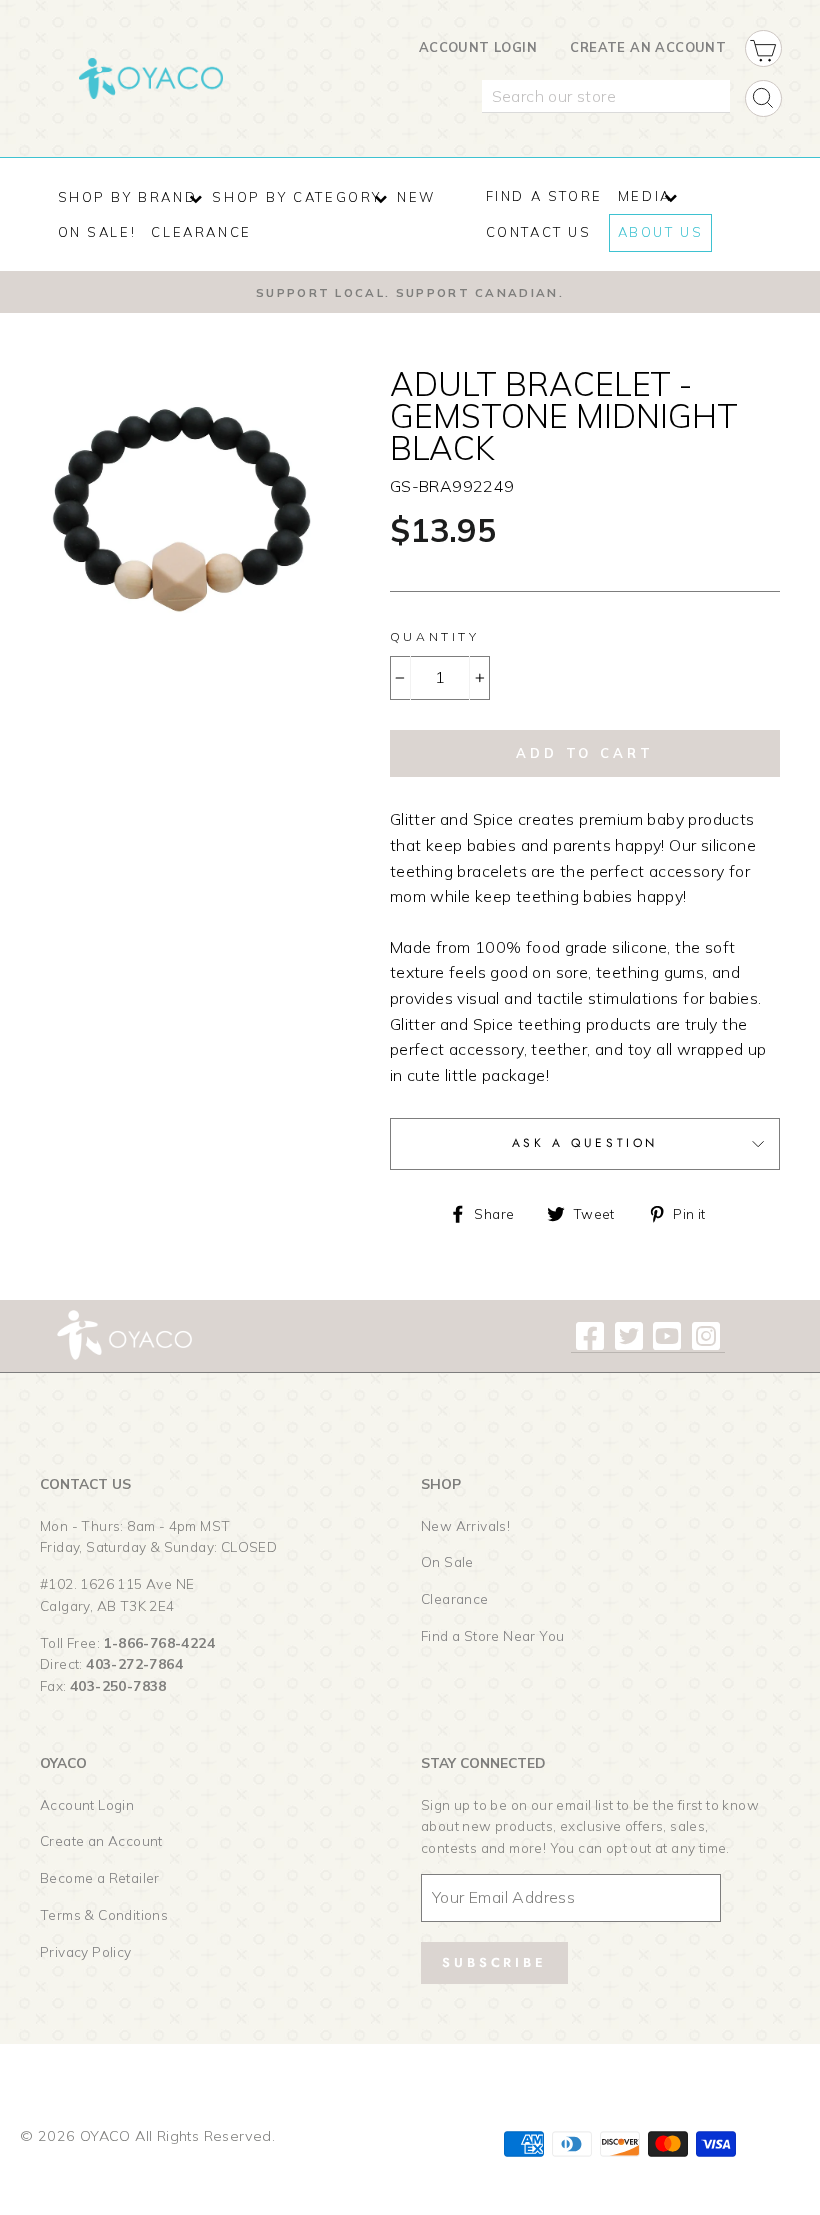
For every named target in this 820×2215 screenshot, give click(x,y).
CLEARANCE (201, 232)
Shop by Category (297, 197)
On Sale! (97, 232)
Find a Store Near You (492, 1635)
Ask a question (585, 1143)
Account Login (478, 47)
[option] (410, 292)
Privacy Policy (86, 1951)
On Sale (447, 1561)
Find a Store (544, 196)
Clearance (455, 1598)
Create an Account (648, 47)
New (416, 197)
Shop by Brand (128, 197)
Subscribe (494, 1962)
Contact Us (539, 232)
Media (645, 196)
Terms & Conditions (104, 1914)
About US (661, 232)
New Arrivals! (465, 1525)
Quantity (435, 636)
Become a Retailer (100, 1877)
